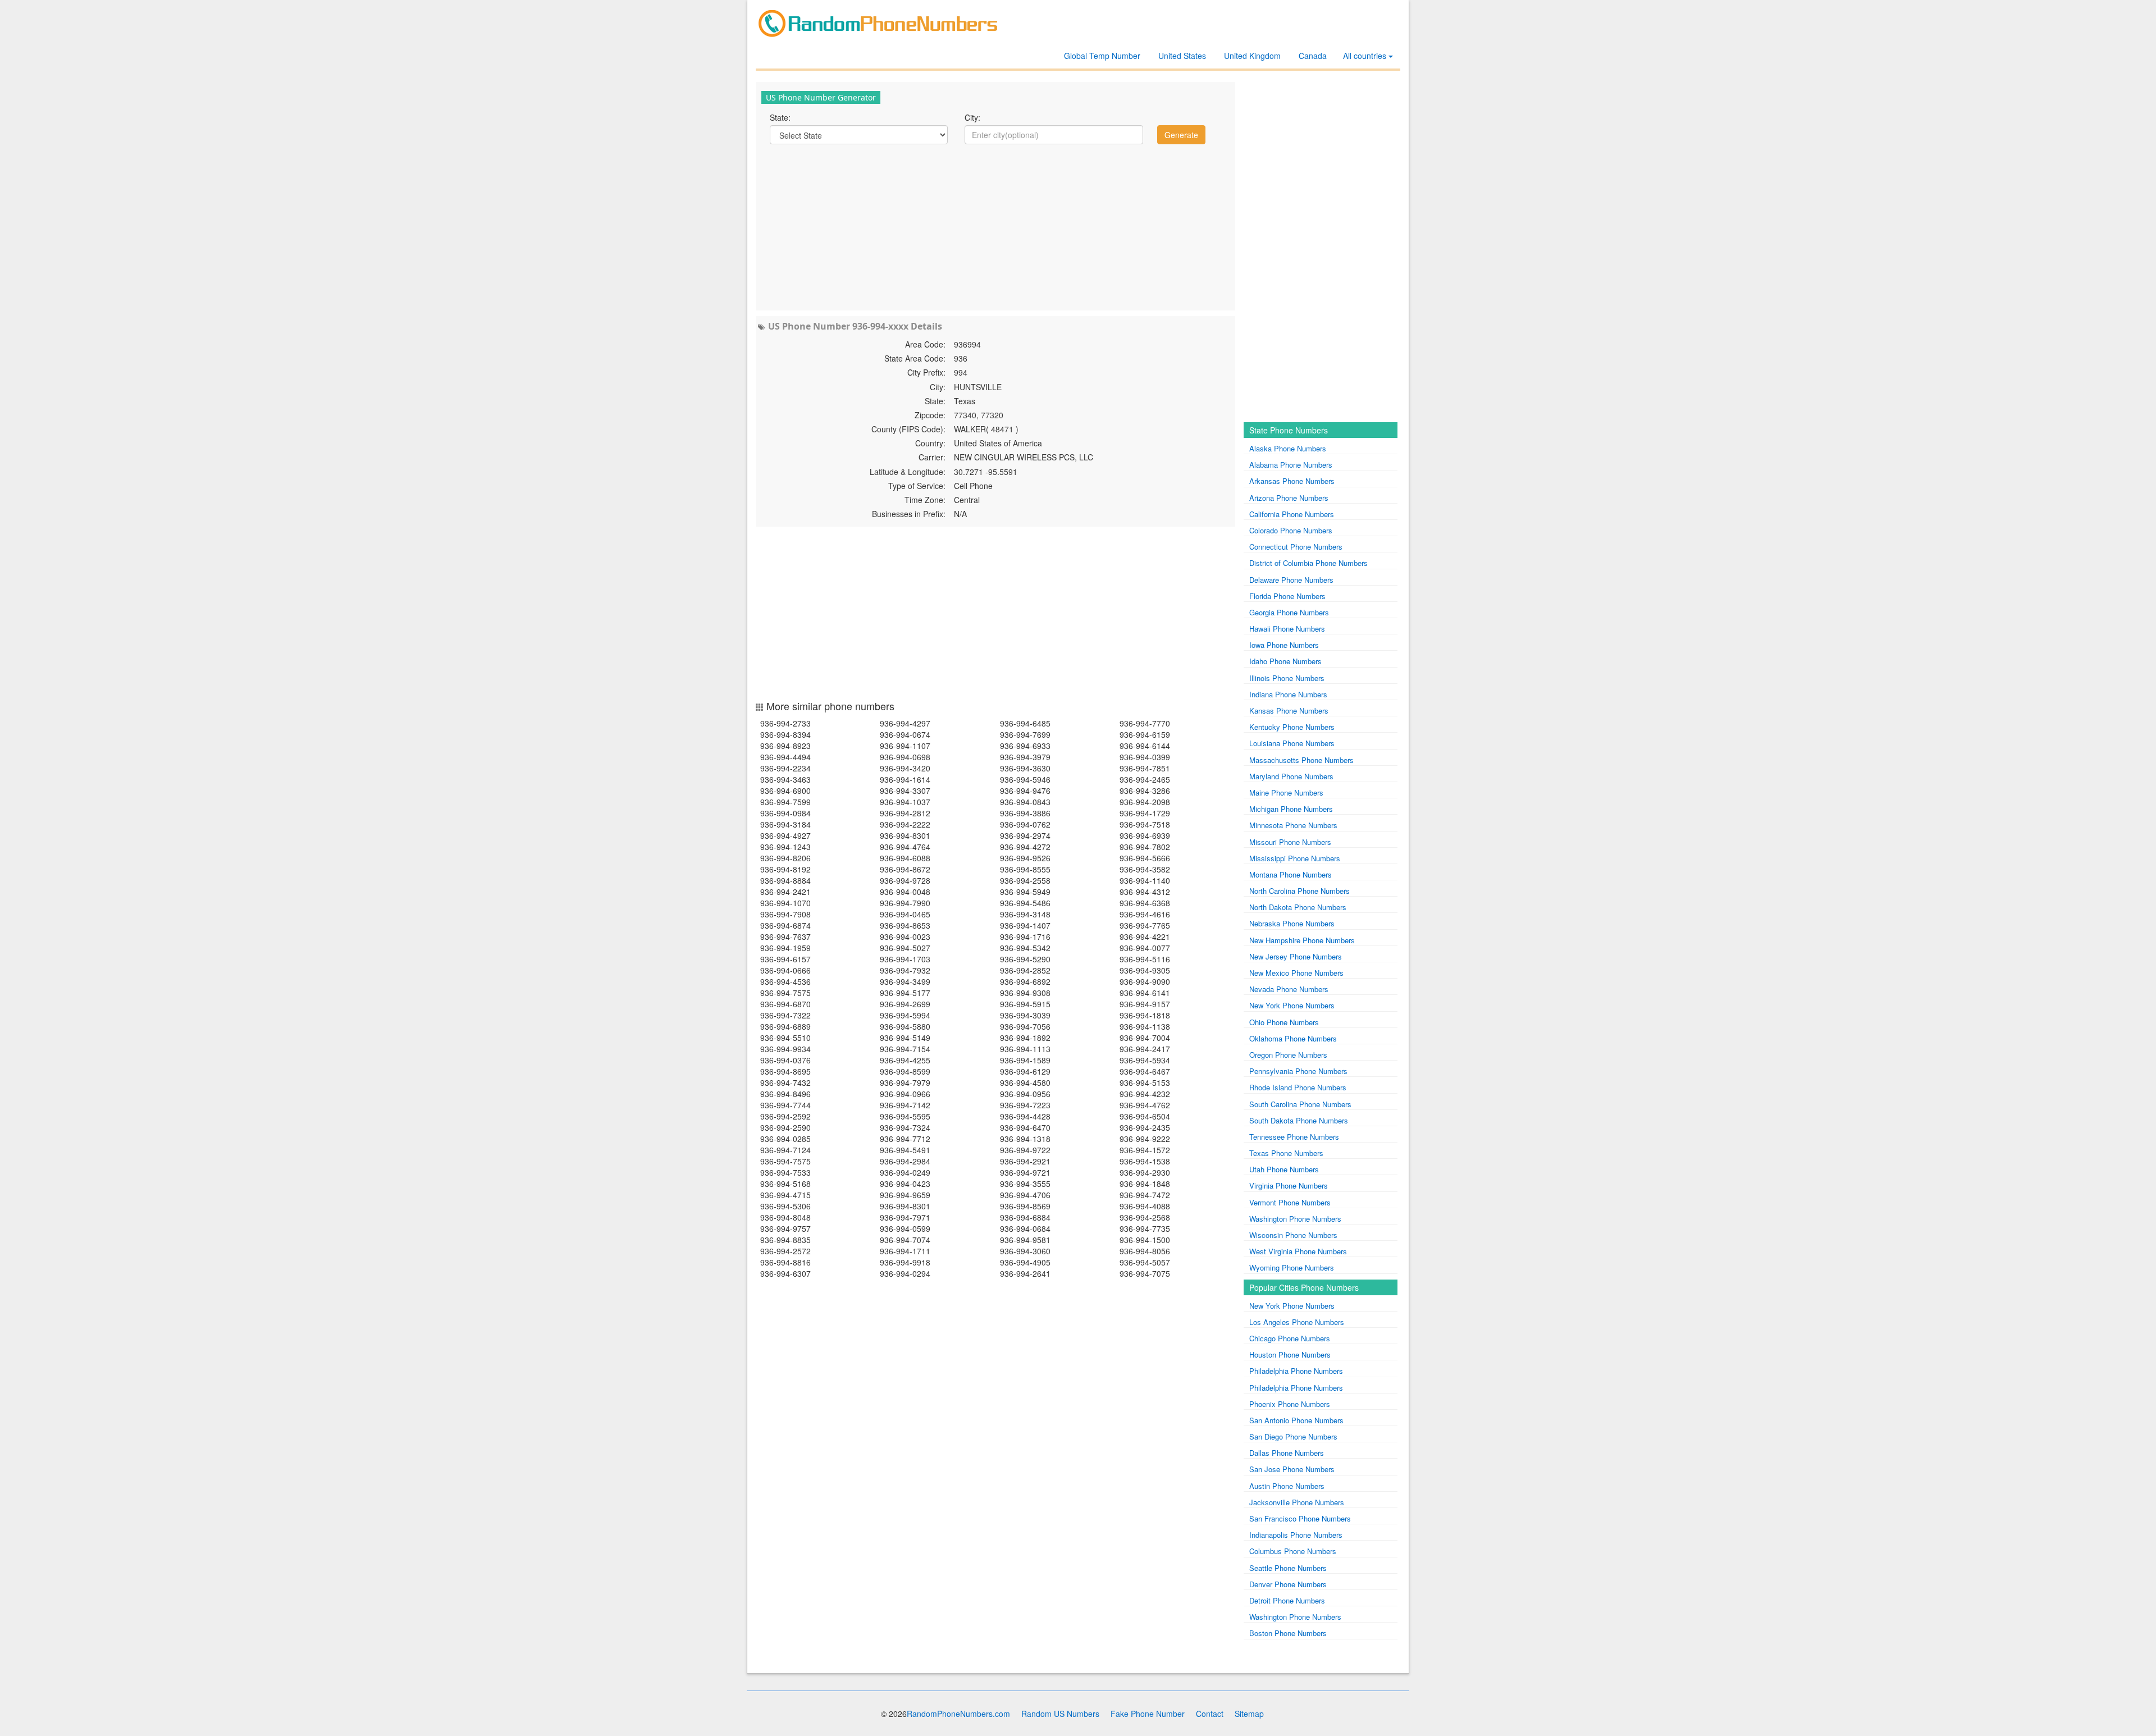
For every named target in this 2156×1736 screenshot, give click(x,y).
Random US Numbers (1060, 1714)
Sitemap (1249, 1714)
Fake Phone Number (1148, 1714)
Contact (1210, 1714)
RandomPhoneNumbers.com (958, 1714)
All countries (1366, 56)
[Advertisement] (995, 226)
